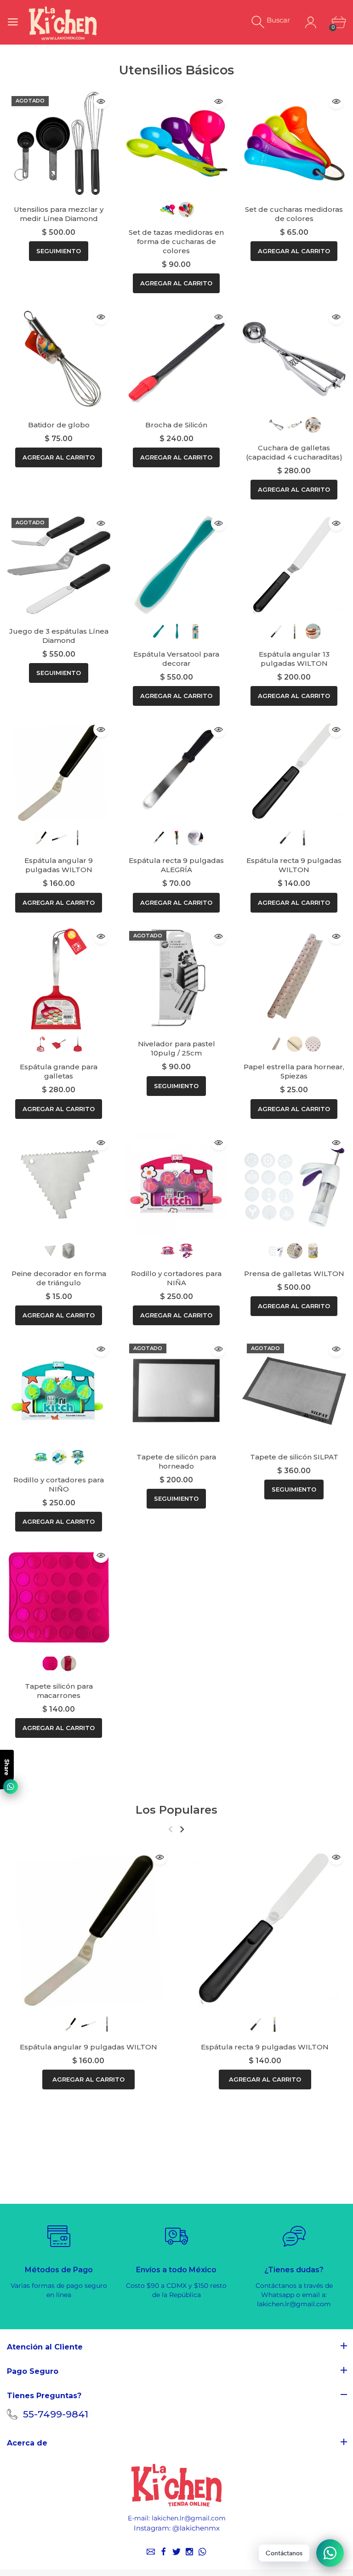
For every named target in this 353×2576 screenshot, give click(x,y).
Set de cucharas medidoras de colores (294, 214)
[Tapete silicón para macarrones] (59, 1597)
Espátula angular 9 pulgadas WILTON (59, 865)
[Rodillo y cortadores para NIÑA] (176, 1185)
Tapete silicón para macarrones (59, 1691)
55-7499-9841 (56, 2414)
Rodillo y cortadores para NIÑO (59, 1484)
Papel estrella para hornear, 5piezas (294, 1071)
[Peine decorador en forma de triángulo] (59, 1185)
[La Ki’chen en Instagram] (189, 2552)
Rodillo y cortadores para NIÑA (176, 1278)
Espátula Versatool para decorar (176, 659)
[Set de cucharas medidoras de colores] (294, 143)
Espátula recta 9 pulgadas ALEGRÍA (176, 865)
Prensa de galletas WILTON (294, 1274)
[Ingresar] (310, 22)
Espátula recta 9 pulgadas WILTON (294, 865)
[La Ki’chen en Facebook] (164, 2552)
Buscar (278, 20)
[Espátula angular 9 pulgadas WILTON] (59, 772)
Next (182, 1829)
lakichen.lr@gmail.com (189, 2518)
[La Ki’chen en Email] (151, 2552)
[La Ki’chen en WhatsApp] (202, 2552)
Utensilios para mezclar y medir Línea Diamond (59, 214)
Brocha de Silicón (176, 425)
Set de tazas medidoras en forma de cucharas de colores (176, 241)
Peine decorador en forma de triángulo (59, 1278)
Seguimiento (59, 251)
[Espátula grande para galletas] (59, 978)
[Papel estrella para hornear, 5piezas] (294, 978)
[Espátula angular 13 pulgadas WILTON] (294, 565)
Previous (170, 1829)
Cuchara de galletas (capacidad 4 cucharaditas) (294, 452)
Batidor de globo (59, 425)
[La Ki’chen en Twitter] (176, 2552)
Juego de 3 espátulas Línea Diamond (59, 636)
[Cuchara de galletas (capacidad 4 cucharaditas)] (294, 359)
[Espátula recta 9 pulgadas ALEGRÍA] (176, 772)
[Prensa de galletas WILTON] (294, 1185)
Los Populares (176, 1810)
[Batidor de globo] (59, 359)
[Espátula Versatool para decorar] (176, 565)
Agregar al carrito (176, 283)
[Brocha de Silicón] (176, 359)
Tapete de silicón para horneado (176, 1461)
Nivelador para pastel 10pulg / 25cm (176, 1048)
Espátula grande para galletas (59, 1071)
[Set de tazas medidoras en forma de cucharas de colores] (176, 143)
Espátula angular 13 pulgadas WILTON (294, 659)
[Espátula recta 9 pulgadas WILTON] (294, 772)
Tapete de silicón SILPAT (294, 1457)
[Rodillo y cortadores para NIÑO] (59, 1391)
